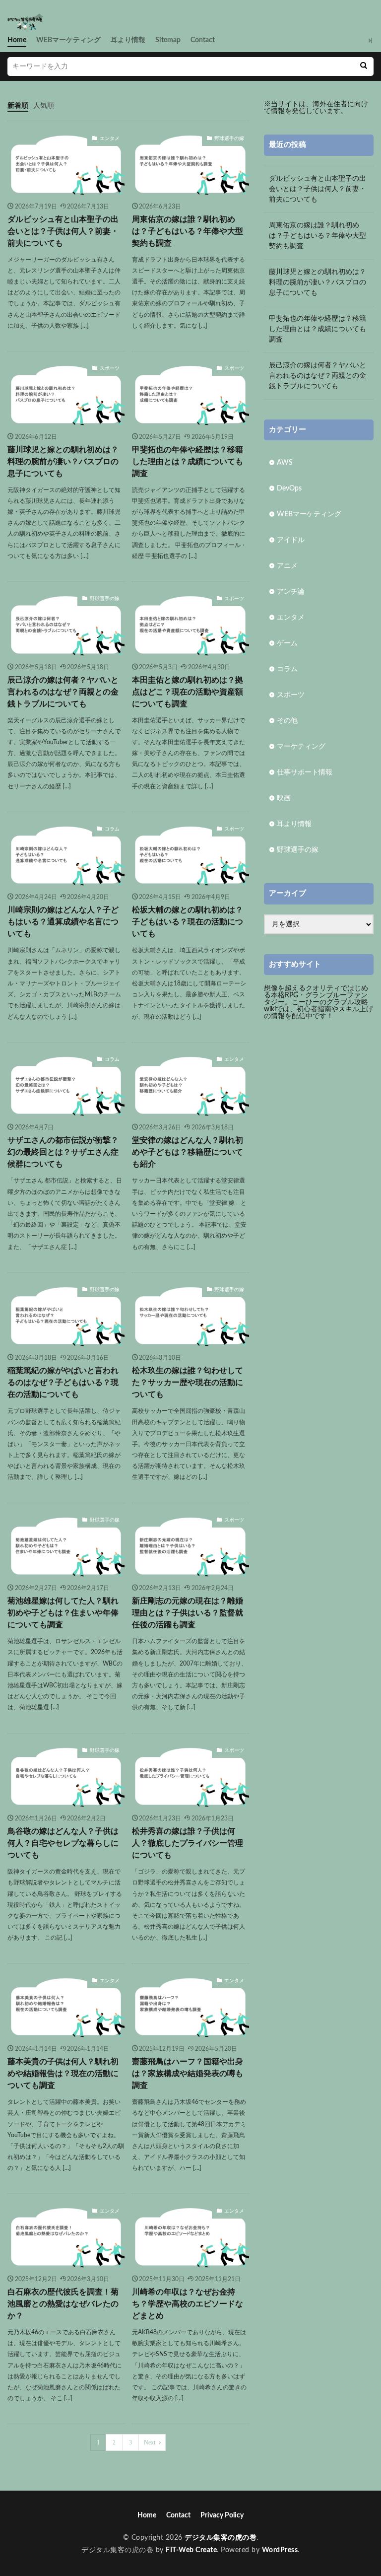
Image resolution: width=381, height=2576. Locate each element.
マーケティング (301, 747)
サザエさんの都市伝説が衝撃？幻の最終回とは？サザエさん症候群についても (63, 1152)
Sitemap (168, 40)
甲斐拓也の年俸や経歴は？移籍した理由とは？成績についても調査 (188, 462)
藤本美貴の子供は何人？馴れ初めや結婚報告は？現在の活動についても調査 (63, 2074)
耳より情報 (128, 40)
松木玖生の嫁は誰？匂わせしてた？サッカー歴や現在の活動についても (188, 1383)
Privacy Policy (222, 2515)
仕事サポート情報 (305, 772)
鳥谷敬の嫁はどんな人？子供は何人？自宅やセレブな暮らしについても (63, 1843)
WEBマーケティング (68, 40)
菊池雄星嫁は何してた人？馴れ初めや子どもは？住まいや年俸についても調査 (63, 1613)
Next (150, 2442)
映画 (284, 798)
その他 (287, 721)
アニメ (287, 566)
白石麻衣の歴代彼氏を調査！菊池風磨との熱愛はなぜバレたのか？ (63, 2304)
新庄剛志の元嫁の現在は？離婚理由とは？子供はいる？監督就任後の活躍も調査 (188, 1613)
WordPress (280, 2550)
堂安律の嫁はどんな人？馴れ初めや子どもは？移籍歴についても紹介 (188, 1152)
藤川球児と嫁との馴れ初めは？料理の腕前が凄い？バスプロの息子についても (63, 462)
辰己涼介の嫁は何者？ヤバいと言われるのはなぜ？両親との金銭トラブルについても (63, 692)
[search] (364, 67)
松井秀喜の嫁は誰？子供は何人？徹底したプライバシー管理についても (188, 1843)
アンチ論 (291, 592)
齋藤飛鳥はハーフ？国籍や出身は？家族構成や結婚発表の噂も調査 (188, 2074)
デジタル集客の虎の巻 (221, 2538)
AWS (285, 463)
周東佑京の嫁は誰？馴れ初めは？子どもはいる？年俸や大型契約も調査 (188, 231)
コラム (112, 829)
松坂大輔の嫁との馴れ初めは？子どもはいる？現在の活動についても (188, 922)
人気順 (44, 106)
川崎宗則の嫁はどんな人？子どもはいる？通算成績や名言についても (63, 922)
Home (17, 40)
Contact (203, 40)
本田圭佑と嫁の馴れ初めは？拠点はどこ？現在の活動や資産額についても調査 (188, 692)
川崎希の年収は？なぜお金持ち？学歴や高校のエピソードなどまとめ (188, 2304)
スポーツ (110, 368)
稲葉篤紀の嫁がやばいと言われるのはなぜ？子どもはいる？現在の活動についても (63, 1383)
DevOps (289, 488)
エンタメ (110, 139)
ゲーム (287, 643)
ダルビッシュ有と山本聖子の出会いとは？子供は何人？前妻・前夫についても (63, 231)
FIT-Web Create (191, 2550)
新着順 (18, 106)
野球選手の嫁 (229, 139)
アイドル (291, 540)
